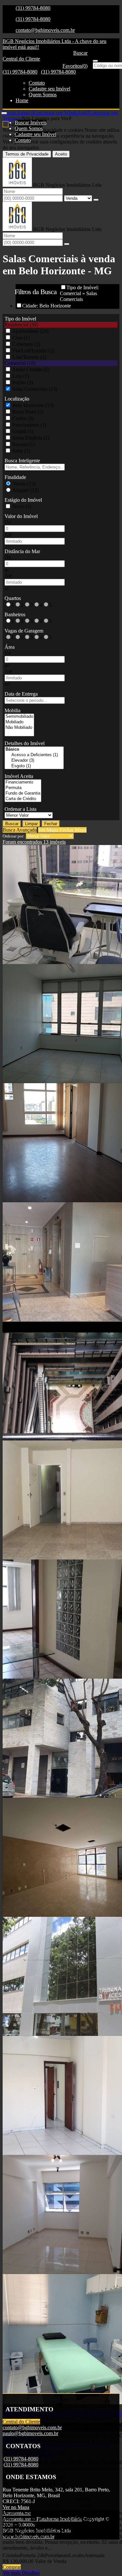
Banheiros (15, 614)
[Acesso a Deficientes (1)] (34, 755)
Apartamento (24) (30, 331)
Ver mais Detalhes (21, 2573)
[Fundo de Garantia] (23, 793)
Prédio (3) (23, 382)
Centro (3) (23, 418)
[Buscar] (95, 61)
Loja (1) (21, 376)
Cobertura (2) (26, 344)
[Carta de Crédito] (23, 799)
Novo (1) (22, 506)
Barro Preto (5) (28, 412)
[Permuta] (23, 788)
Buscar (12, 824)
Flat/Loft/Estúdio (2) (33, 351)
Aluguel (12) (26, 490)
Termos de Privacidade (27, 154)
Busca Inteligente (22, 461)
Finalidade (15, 477)
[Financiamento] (23, 782)
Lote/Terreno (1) (29, 357)
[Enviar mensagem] (96, 200)
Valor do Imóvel (21, 516)
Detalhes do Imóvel (25, 743)
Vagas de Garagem (24, 631)
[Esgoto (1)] (34, 766)
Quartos (13, 598)
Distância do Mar (22, 551)
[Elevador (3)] (34, 761)
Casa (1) (21, 338)
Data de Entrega (21, 694)
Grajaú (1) (23, 431)
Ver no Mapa (16, 2507)
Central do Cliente (21, 2422)
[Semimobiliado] (19, 717)
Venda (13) (24, 484)
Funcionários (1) (29, 425)
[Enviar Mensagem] (67, 244)
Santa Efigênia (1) (31, 438)
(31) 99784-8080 (33, 8)
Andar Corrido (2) (31, 369)
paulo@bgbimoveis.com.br (30, 2433)
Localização (17, 399)
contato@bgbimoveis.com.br (45, 30)
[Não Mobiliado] (19, 728)
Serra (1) (21, 451)
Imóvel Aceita (19, 776)
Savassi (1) (24, 444)
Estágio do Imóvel (23, 500)
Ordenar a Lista (20, 809)
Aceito (61, 154)
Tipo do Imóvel (20, 319)
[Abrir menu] (4, 111)
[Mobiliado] (19, 722)
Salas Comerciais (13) (35, 389)
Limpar (31, 824)
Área (10, 647)
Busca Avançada (20, 830)
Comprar (12, 2567)
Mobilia (13, 710)
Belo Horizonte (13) (33, 405)
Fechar (51, 824)
